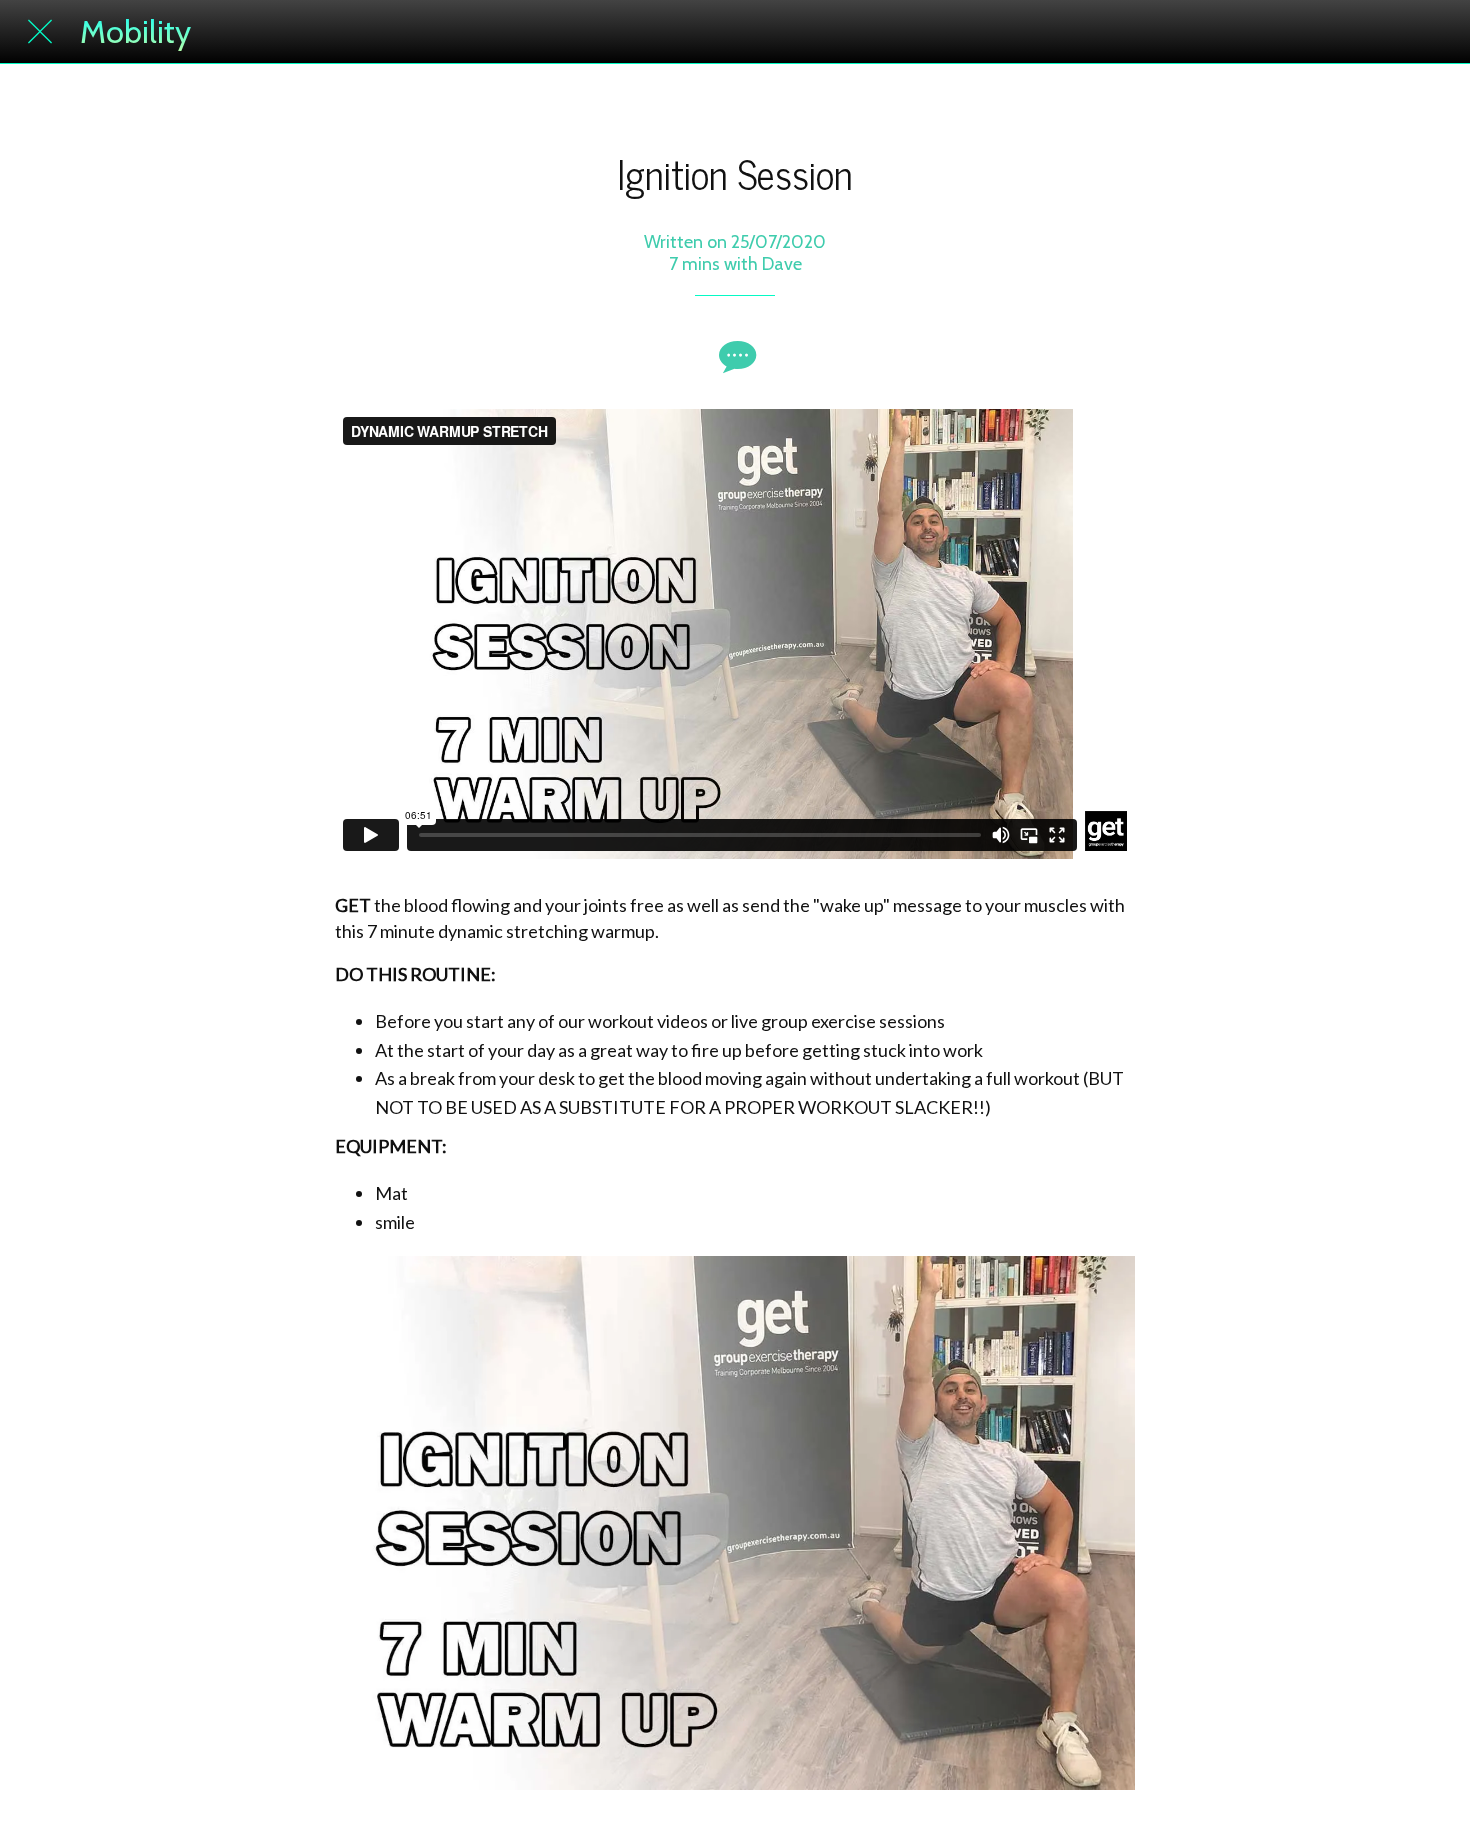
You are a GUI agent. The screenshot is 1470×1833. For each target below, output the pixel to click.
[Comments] (735, 356)
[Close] (40, 32)
